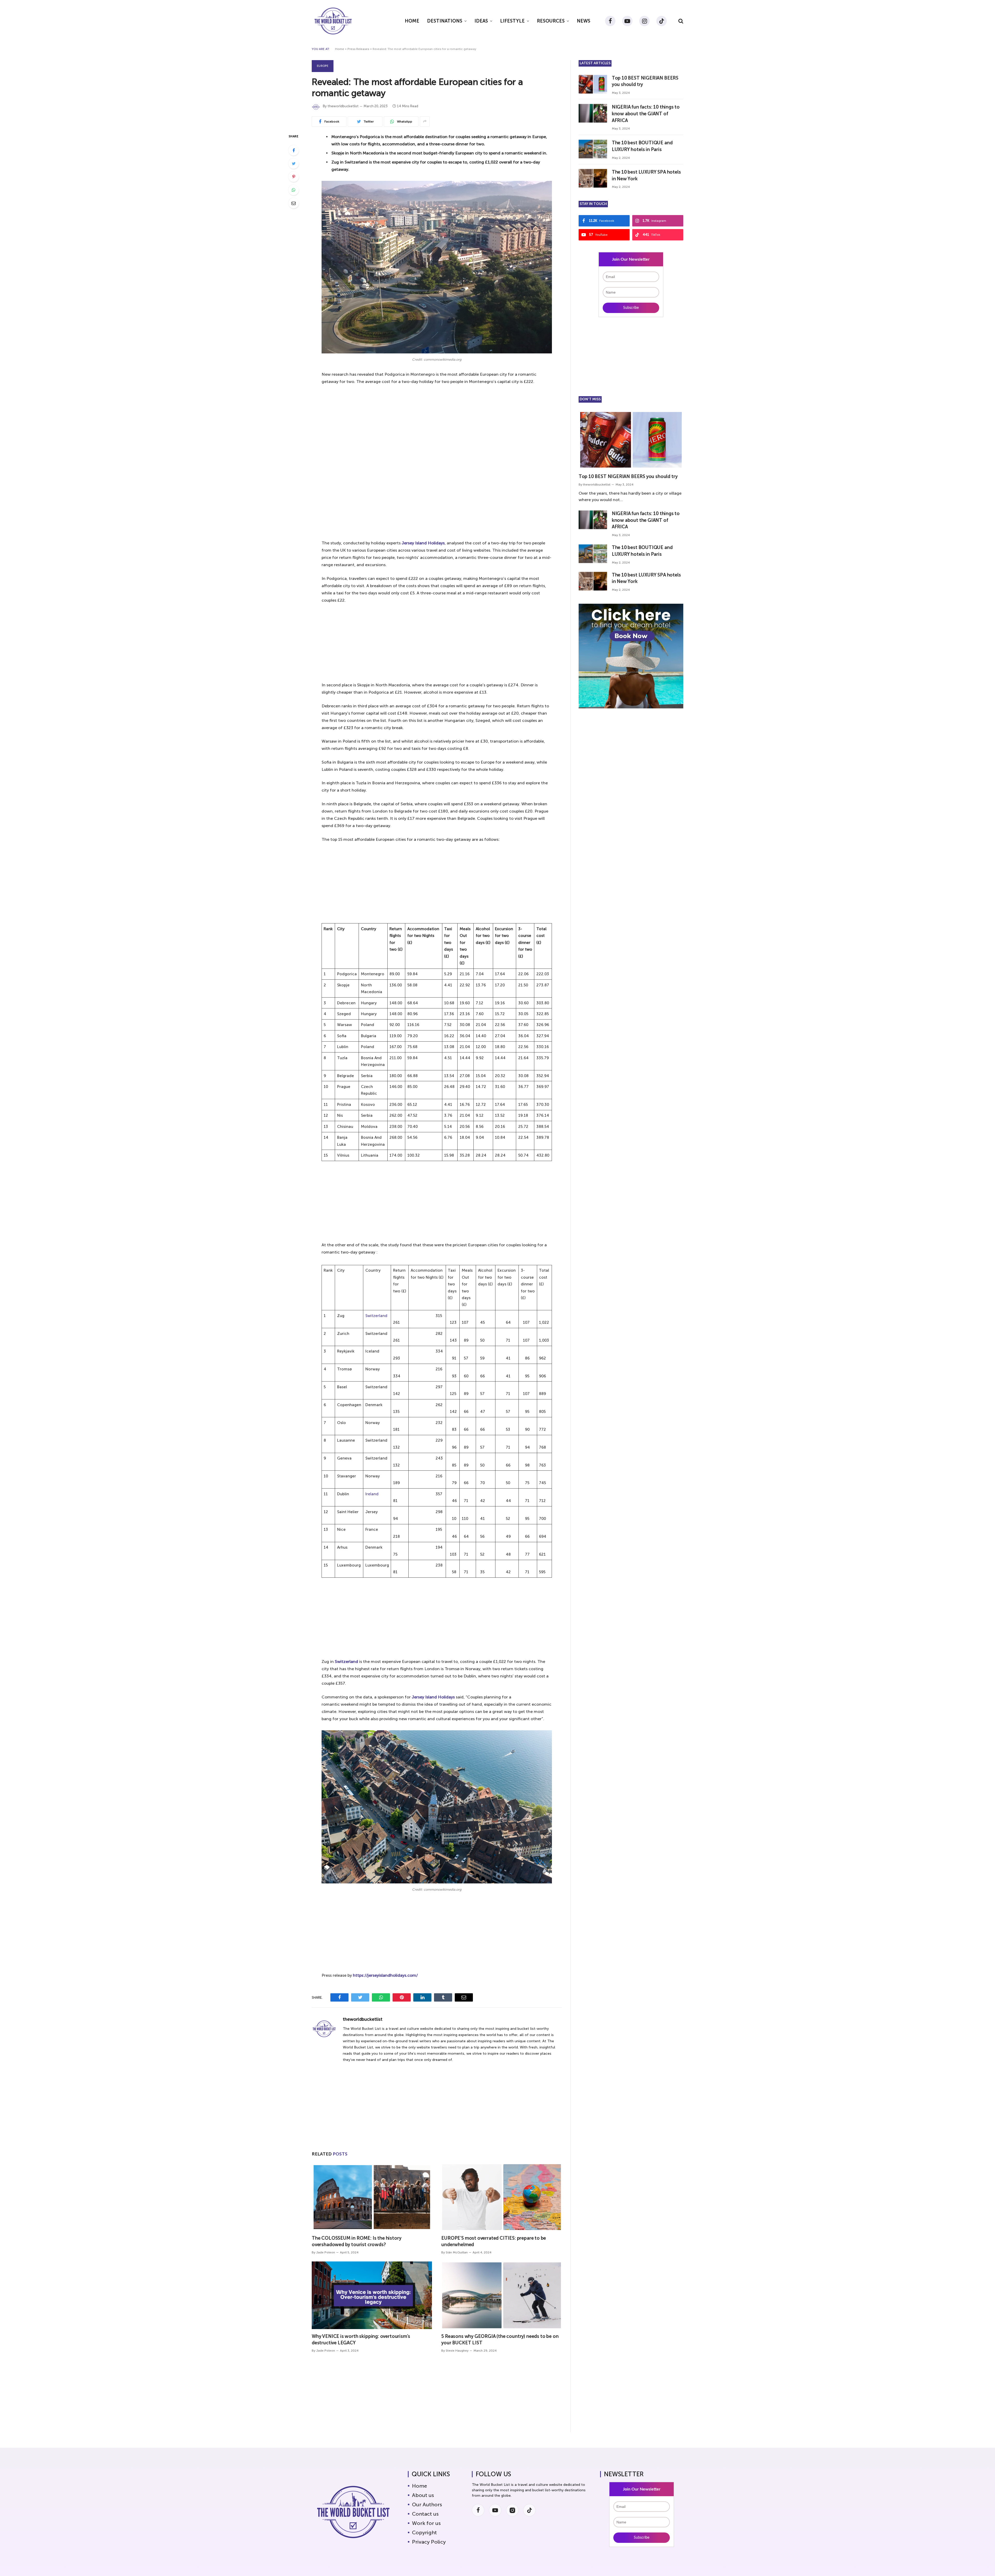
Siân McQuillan (457, 2252)
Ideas (481, 21)
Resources (551, 21)
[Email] (294, 203)
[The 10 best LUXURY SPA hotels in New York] (593, 178)
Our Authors (427, 2504)
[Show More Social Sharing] (425, 122)
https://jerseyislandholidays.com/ (385, 1975)
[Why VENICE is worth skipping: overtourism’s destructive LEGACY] (372, 2295)
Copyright (424, 2532)
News (584, 21)
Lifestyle (512, 21)
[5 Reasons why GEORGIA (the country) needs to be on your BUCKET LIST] (501, 2295)
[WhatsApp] (294, 190)
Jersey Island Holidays (423, 543)
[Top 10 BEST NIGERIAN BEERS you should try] (593, 84)
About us (423, 2495)
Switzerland (376, 1316)
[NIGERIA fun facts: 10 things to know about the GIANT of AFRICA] (593, 113)
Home (412, 21)
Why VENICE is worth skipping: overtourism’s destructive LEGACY (361, 2339)
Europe (323, 66)
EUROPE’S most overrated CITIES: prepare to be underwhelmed (494, 2241)
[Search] (680, 21)
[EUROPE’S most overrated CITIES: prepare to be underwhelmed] (501, 2197)
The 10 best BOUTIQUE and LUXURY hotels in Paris (642, 146)
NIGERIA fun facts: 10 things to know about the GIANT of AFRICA (646, 114)
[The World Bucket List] (333, 21)
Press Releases (358, 49)
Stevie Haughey (457, 2351)
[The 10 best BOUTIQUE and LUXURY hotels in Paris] (593, 149)
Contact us (425, 2514)
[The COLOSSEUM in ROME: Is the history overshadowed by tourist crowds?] (372, 2197)
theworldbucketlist (343, 106)
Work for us (426, 2523)
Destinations (445, 21)
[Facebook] (294, 150)
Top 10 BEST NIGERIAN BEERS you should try (645, 81)
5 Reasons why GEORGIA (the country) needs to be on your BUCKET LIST (500, 2339)
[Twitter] (294, 163)
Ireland (372, 1494)
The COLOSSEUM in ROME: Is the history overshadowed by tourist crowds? (356, 2241)
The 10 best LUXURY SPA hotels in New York (646, 175)
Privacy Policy (429, 2542)
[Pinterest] (294, 177)
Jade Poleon (326, 2252)
